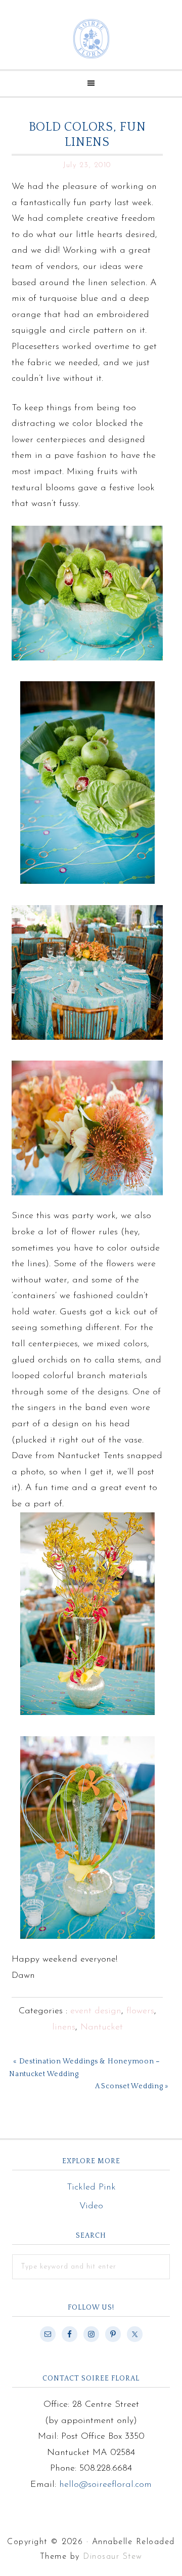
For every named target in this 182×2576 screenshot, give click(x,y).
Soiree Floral (91, 39)
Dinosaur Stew (113, 2557)
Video (91, 2206)
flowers (140, 2011)
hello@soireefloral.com (105, 2485)
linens (64, 2027)
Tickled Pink (91, 2188)
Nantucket (102, 2027)
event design (96, 2011)
